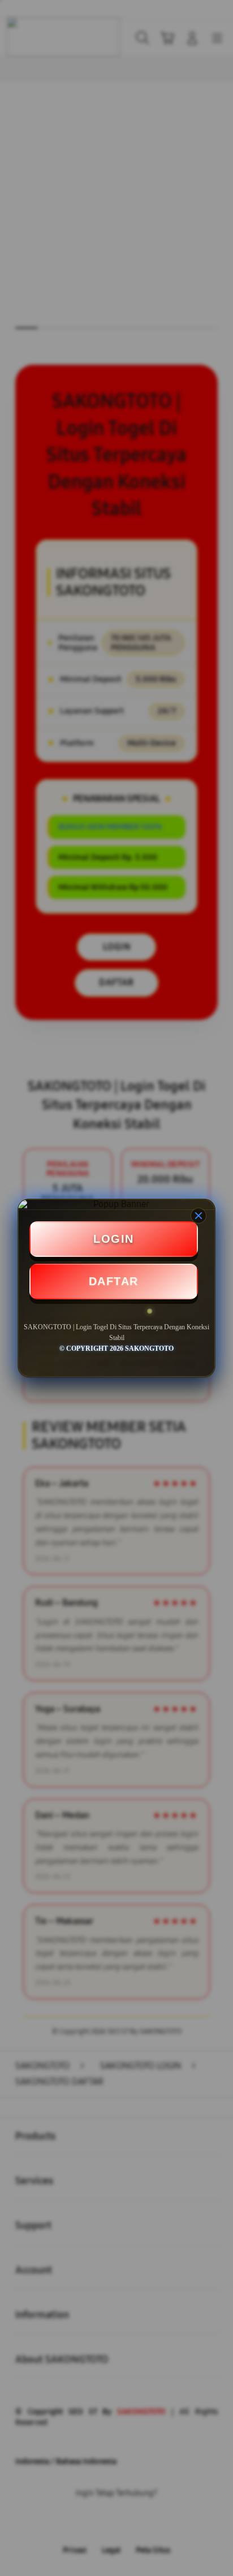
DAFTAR (114, 1281)
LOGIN (114, 1239)
